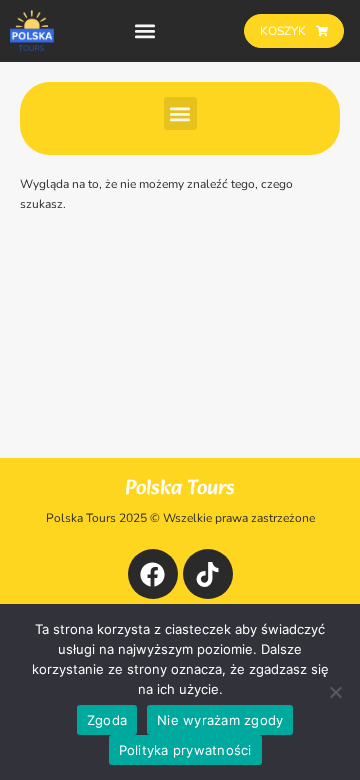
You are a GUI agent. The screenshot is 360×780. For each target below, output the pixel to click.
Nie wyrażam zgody (220, 720)
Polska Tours (180, 488)
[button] (145, 31)
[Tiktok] (208, 574)
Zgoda (107, 720)
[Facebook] (153, 574)
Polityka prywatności (185, 750)
